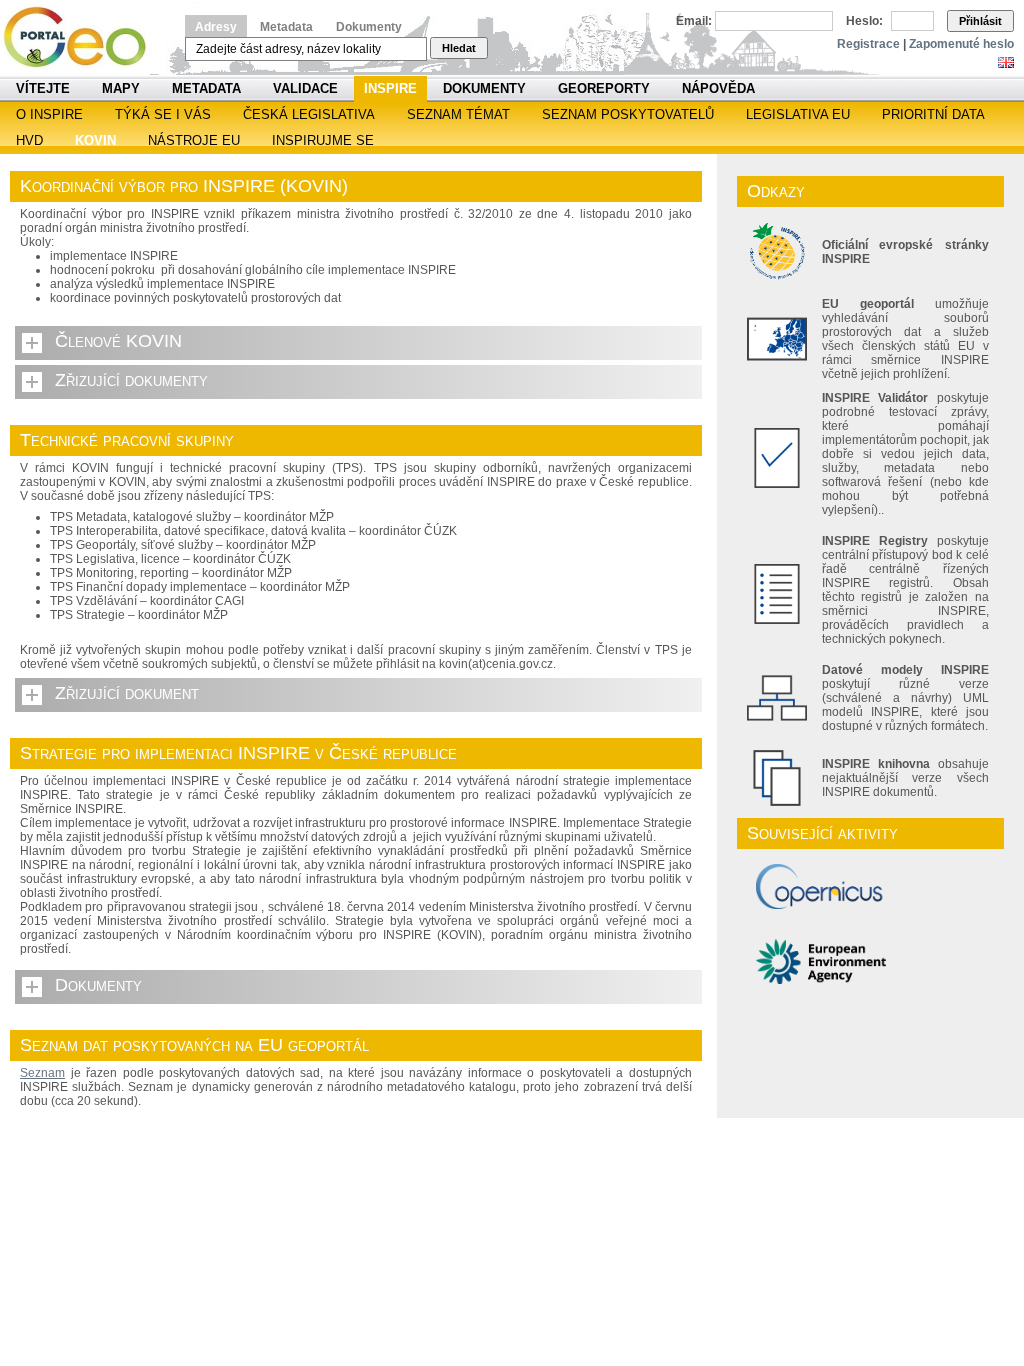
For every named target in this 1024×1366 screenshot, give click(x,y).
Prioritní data (933, 114)
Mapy (121, 88)
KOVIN (95, 140)
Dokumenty (369, 27)
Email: (694, 21)
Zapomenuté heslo (961, 44)
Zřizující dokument (127, 693)
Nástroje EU (194, 140)
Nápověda (718, 88)
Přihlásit (980, 21)
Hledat (459, 48)
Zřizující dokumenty (131, 380)
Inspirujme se (323, 140)
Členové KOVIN (118, 341)
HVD (29, 140)
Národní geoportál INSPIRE (82, 37)
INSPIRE (390, 88)
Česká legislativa (309, 114)
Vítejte (43, 88)
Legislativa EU (798, 114)
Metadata (286, 27)
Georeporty (604, 88)
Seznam (42, 1073)
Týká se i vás (163, 114)
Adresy (216, 27)
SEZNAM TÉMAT (458, 114)
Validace (305, 88)
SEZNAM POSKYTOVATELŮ (628, 114)
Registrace (868, 44)
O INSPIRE (49, 114)
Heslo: (864, 21)
